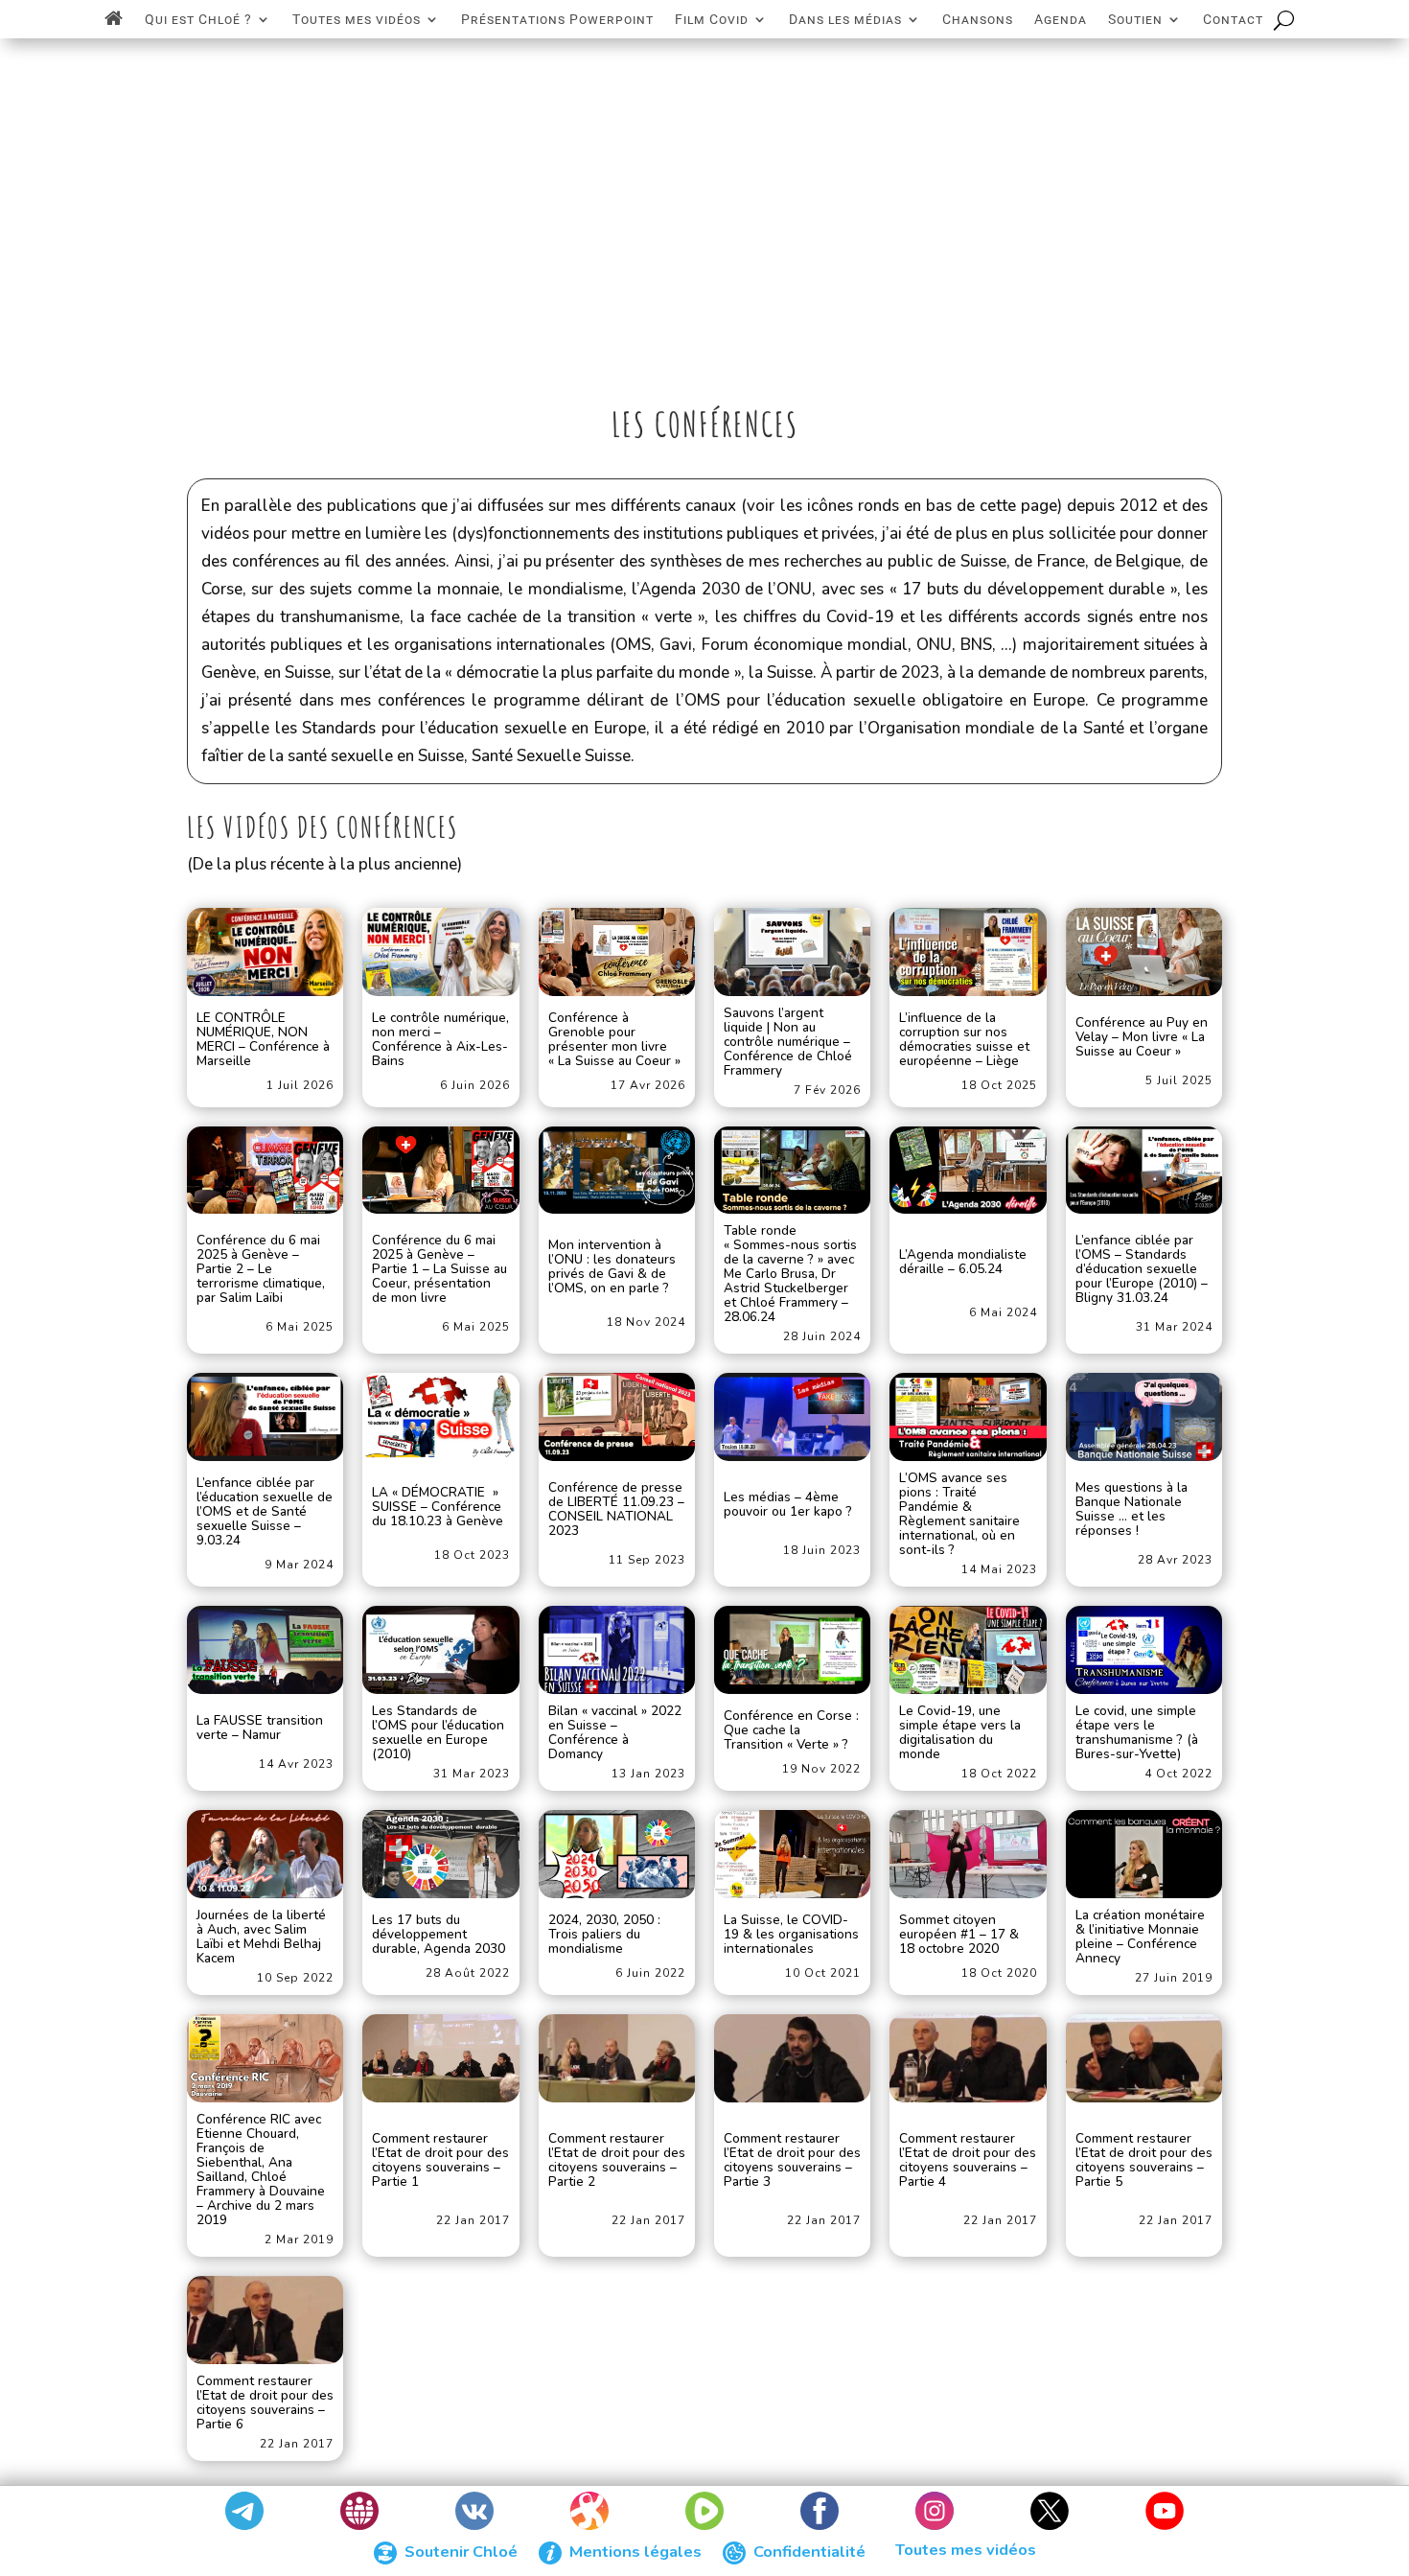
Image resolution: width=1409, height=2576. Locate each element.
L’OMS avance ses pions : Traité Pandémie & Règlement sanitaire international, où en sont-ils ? (959, 1514)
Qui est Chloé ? (198, 19)
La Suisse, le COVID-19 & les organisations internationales (791, 1935)
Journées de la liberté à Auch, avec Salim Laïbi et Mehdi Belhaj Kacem (261, 1937)
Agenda (1061, 19)
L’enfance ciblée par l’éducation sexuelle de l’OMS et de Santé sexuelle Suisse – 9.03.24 (265, 1512)
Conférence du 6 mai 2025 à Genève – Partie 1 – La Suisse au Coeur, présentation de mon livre (439, 1270)
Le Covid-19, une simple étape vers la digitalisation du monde (960, 1732)
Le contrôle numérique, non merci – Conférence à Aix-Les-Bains (440, 1040)
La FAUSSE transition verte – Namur (260, 1729)
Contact (1233, 19)
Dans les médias (845, 19)
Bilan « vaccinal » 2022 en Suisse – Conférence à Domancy (615, 1732)
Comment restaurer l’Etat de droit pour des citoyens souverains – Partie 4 (968, 2161)
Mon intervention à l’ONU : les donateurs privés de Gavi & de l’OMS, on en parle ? (612, 1267)
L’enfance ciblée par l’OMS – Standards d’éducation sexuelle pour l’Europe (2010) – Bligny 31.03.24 (1142, 1270)
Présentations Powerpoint (557, 19)
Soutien (1135, 19)
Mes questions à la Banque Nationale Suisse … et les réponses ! (1132, 1510)
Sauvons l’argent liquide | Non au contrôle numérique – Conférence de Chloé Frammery (788, 1042)
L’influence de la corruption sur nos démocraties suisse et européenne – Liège (964, 1040)
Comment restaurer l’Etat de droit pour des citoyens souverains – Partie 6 (265, 2402)
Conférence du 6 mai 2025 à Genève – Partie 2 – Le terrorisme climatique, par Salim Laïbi (261, 1270)
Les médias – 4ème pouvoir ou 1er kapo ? (788, 1505)
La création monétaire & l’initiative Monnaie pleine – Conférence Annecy (1140, 1937)
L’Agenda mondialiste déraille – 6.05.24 (963, 1263)
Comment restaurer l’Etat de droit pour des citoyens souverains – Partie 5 (1144, 2161)
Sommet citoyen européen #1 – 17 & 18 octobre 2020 (959, 1935)
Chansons (978, 19)
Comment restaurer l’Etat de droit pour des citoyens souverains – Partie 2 (617, 2161)
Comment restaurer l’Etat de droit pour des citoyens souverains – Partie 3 (792, 2161)
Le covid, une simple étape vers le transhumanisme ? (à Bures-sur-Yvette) (1137, 1732)
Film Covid (712, 19)
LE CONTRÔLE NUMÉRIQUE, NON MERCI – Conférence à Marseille (263, 1040)
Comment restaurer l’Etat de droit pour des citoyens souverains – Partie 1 (440, 2161)
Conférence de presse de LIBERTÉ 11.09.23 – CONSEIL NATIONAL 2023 (616, 1510)
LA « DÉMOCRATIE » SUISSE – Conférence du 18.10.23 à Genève (438, 1508)
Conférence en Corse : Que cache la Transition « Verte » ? (791, 1731)
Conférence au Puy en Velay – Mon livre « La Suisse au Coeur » (1142, 1038)
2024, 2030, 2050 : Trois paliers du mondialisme (604, 1935)
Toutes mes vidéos (357, 19)
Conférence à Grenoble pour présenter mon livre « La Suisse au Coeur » (614, 1040)
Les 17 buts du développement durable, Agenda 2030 (439, 1935)
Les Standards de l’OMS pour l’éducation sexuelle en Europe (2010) (438, 1732)
